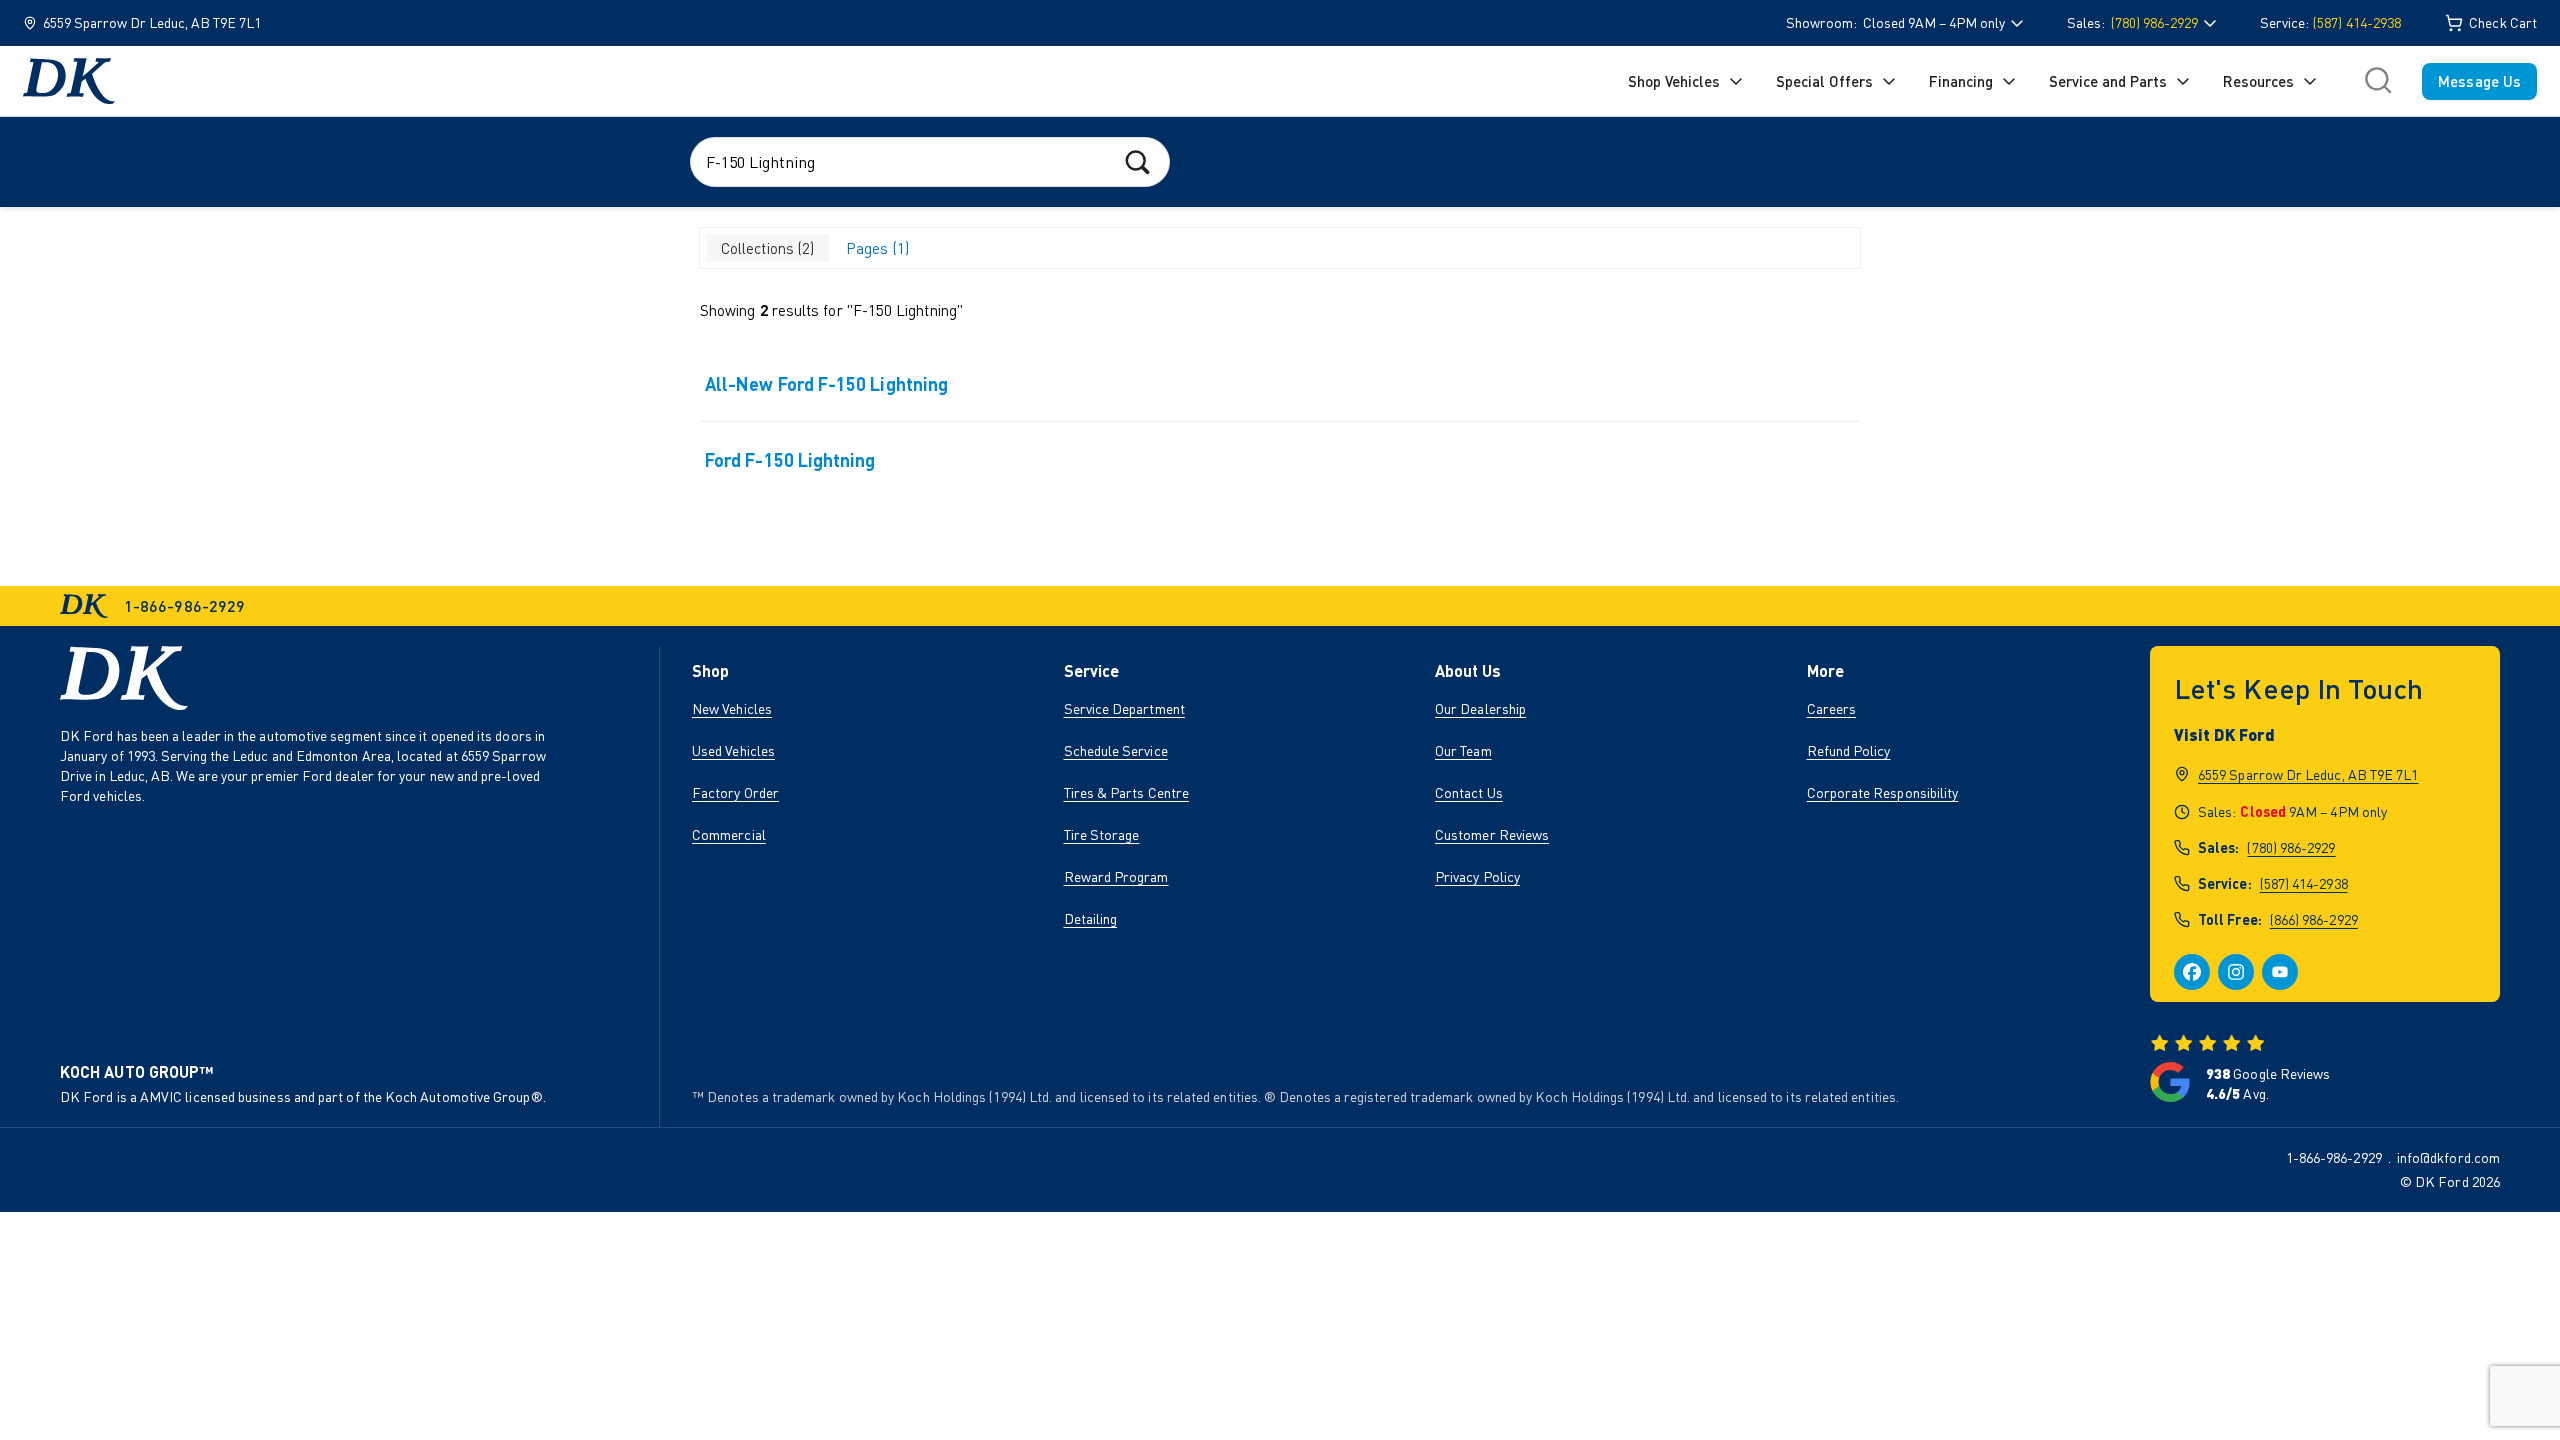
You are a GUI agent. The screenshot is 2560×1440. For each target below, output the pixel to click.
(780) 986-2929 (2291, 847)
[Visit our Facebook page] (2192, 972)
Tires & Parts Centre (1127, 792)
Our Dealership (1480, 708)
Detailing (1091, 918)
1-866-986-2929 (2334, 1157)
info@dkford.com (2448, 1157)
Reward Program (1116, 876)
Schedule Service (1116, 750)
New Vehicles (732, 708)
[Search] (1137, 161)
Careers (1832, 708)
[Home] (69, 81)
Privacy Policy (1477, 876)
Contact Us (1469, 792)
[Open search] (2378, 81)
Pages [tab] (875, 248)
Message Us (2479, 81)
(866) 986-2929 (2314, 919)
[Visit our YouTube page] (2280, 972)
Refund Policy (1849, 750)
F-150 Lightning (905, 310)
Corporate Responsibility (1883, 792)
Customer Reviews (1492, 834)
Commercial (729, 834)
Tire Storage (1102, 834)
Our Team (1463, 750)
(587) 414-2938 (2357, 22)
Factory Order (735, 792)
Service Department (1124, 708)
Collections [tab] (765, 248)
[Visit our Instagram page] (2236, 972)
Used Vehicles (733, 750)
